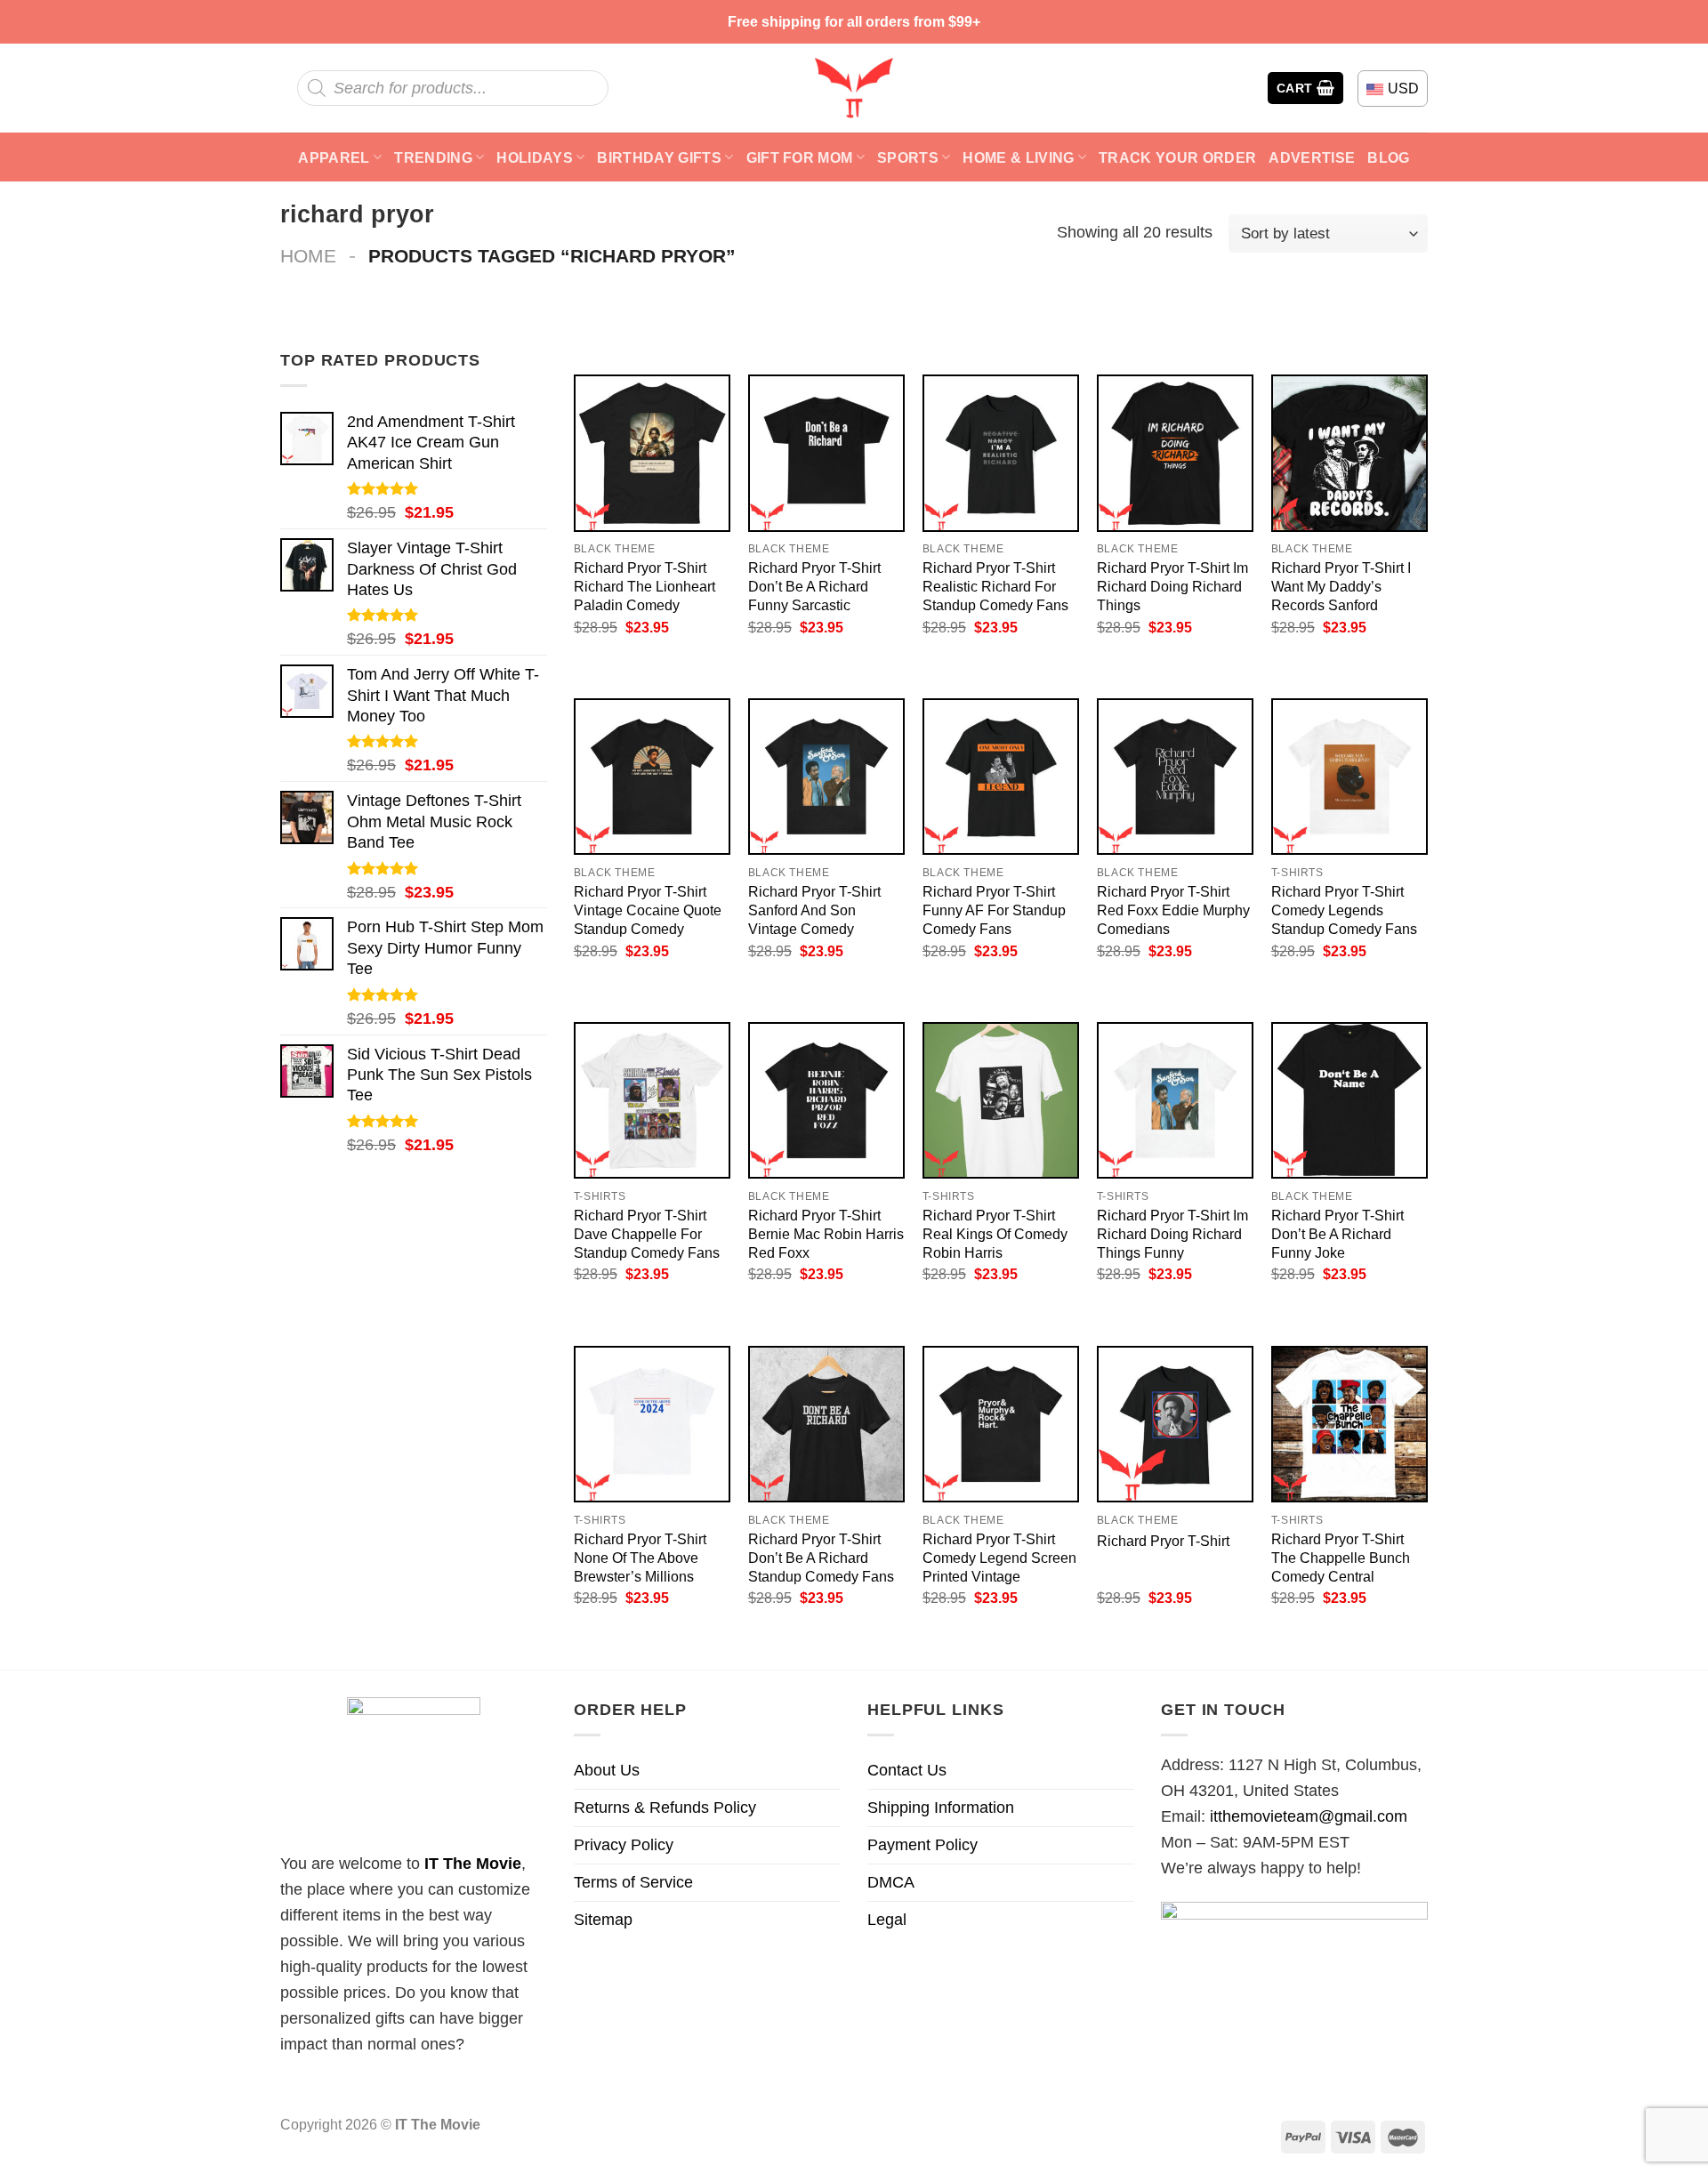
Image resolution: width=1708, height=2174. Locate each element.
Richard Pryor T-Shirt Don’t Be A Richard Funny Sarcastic (814, 586)
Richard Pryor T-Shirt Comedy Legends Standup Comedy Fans (1344, 910)
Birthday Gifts (659, 157)
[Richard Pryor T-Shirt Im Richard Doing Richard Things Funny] (1175, 1100)
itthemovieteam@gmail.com (1309, 1816)
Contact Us (907, 1770)
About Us (607, 1770)
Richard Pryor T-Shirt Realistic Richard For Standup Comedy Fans (995, 586)
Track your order (1177, 157)
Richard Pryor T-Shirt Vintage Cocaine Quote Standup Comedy (648, 910)
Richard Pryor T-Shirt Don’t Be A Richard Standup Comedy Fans (821, 1558)
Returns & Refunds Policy (665, 1808)
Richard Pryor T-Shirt (1163, 1541)
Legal (887, 1920)
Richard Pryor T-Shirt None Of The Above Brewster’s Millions (640, 1558)
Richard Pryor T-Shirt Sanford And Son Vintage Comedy (814, 910)
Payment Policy (922, 1845)
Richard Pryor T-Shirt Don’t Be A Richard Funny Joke (1337, 1234)
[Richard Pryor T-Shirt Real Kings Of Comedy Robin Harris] (1001, 1100)
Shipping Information (941, 1808)
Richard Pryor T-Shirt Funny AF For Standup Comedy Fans (994, 910)
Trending (433, 157)
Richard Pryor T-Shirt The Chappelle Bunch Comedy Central (1341, 1558)
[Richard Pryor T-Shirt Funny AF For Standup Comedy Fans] (1001, 777)
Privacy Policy (624, 1845)
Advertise (1312, 157)
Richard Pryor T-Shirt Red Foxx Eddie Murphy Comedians (1173, 910)
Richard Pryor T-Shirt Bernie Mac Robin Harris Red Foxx (826, 1234)
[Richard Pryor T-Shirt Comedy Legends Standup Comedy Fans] (1349, 777)
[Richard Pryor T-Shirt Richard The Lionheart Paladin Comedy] (652, 453)
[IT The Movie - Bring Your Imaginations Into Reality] (854, 88)
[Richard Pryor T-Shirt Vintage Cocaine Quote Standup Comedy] (652, 777)
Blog (1388, 157)
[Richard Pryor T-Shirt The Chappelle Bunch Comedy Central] (1349, 1424)
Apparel (334, 157)
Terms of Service (633, 1882)
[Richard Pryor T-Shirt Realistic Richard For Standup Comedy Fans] (1001, 453)
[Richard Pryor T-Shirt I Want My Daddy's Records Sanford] (1349, 453)
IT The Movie (473, 1864)
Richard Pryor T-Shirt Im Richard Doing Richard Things (1172, 586)
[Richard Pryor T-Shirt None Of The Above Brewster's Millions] (652, 1424)
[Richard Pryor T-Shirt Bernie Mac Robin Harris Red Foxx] (826, 1100)
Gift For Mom (800, 157)
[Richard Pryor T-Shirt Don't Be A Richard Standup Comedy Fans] (826, 1424)
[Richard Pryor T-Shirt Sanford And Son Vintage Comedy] (826, 777)
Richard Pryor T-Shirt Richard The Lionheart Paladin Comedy (645, 586)
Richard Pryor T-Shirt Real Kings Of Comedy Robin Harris (995, 1234)
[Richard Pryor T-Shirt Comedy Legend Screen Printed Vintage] (1001, 1424)
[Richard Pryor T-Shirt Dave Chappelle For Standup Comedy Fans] (652, 1100)
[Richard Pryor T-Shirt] (1175, 1424)
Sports (908, 157)
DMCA (891, 1882)
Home (308, 256)
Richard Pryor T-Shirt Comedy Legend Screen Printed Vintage (999, 1558)
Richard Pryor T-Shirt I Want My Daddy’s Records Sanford (1341, 586)
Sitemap (603, 1920)
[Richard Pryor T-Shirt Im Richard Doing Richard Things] (1175, 453)
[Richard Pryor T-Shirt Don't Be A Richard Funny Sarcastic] (826, 453)
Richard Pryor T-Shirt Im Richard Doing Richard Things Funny (1172, 1234)
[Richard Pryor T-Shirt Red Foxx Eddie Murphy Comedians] (1175, 777)
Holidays (535, 157)
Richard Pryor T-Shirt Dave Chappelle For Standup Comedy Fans (647, 1234)
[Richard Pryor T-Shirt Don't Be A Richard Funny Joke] (1349, 1100)
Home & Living (1018, 157)
